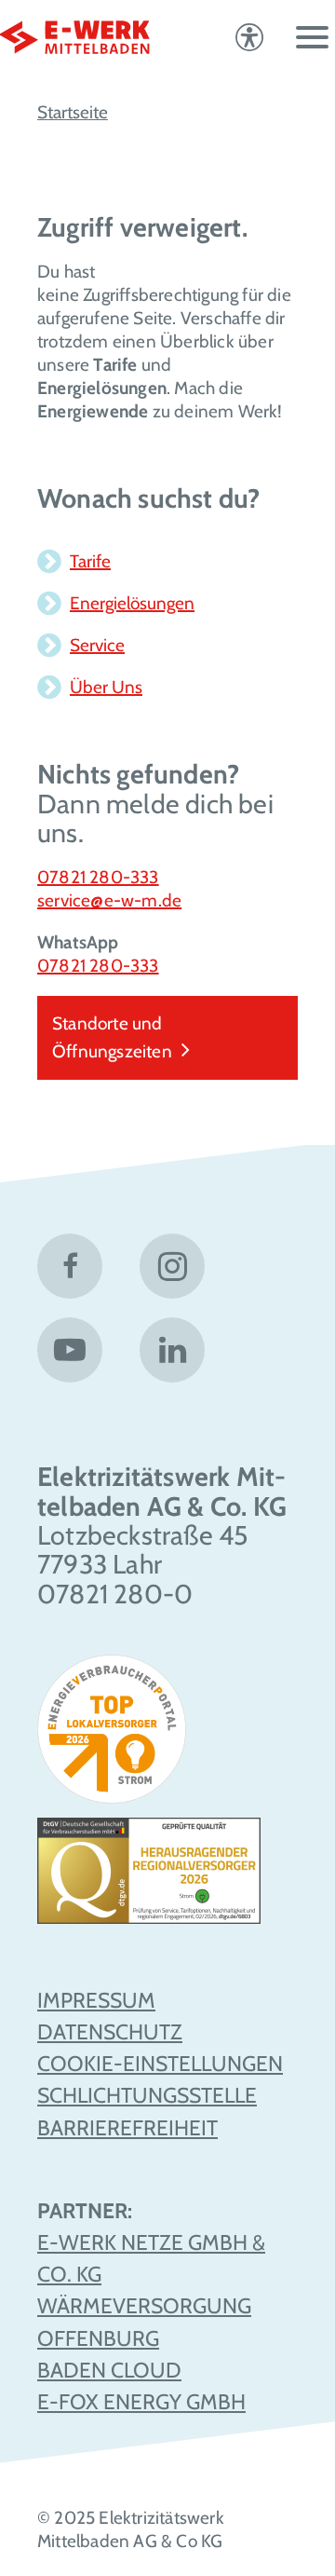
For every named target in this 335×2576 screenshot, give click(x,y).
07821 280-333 (98, 877)
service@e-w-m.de (109, 900)
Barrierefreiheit (127, 2128)
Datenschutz (110, 2032)
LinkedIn (172, 1350)
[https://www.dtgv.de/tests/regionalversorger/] (149, 1878)
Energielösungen (132, 603)
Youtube (70, 1350)
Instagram (172, 1266)
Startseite (73, 112)
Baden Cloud (109, 2370)
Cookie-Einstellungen (160, 2064)
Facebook (70, 1266)
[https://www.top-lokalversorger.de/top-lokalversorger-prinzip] (119, 1736)
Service (97, 645)
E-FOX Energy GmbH (141, 2402)
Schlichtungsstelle (147, 2095)
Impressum (96, 2000)
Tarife (90, 561)
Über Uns (106, 687)
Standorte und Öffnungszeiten (112, 1037)
